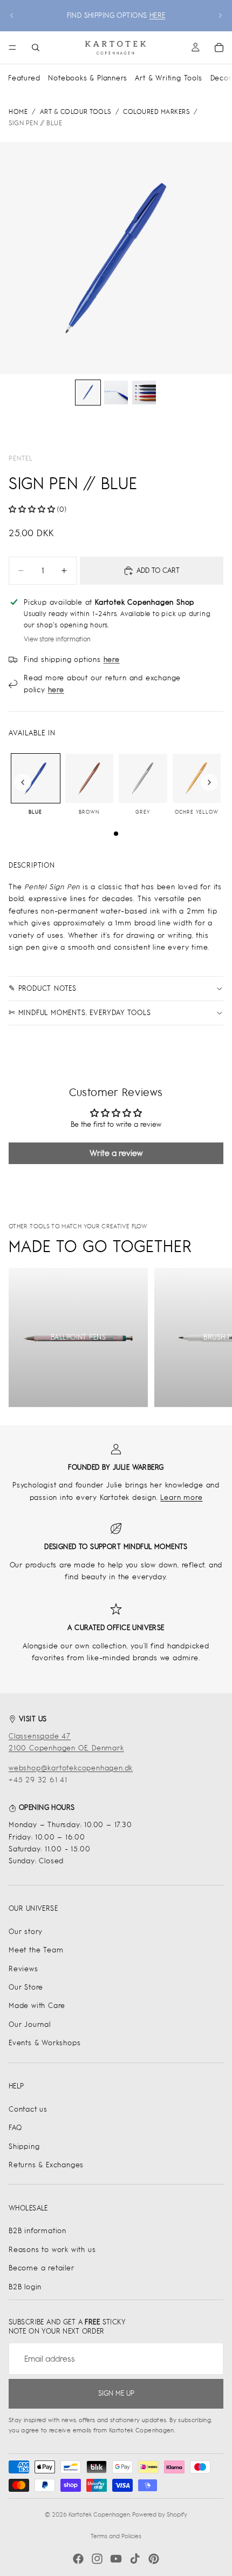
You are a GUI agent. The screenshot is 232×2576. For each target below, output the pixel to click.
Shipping (24, 2146)
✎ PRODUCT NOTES (43, 988)
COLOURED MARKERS (156, 112)
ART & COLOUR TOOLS (76, 112)
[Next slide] (220, 16)
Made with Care (37, 2006)
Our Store (26, 1987)
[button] (32, 509)
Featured (24, 78)
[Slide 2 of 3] (116, 393)
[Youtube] (116, 2559)
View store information (57, 639)
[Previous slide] (12, 16)
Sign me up (116, 2393)
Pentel (21, 458)
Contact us (28, 2109)
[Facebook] (78, 2559)
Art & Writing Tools (168, 78)
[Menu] (12, 48)
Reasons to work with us (52, 2250)
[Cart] (219, 48)
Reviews (23, 1969)
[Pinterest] (154, 2559)
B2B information (37, 2231)
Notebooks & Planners (87, 78)
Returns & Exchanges (46, 2165)
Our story (26, 1932)
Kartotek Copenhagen (99, 2514)
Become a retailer (42, 2268)
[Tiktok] (135, 2559)
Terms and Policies (116, 2536)
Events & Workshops (45, 2043)
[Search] (36, 48)
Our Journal (30, 2024)
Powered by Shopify (160, 2514)
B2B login (25, 2287)
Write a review (116, 1153)
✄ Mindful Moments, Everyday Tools (80, 1013)
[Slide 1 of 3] (88, 393)
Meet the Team (36, 1950)
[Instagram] (97, 2559)
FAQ (15, 2128)
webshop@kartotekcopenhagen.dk (71, 1768)
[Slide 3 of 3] (144, 393)
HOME (18, 112)
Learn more (181, 1497)
